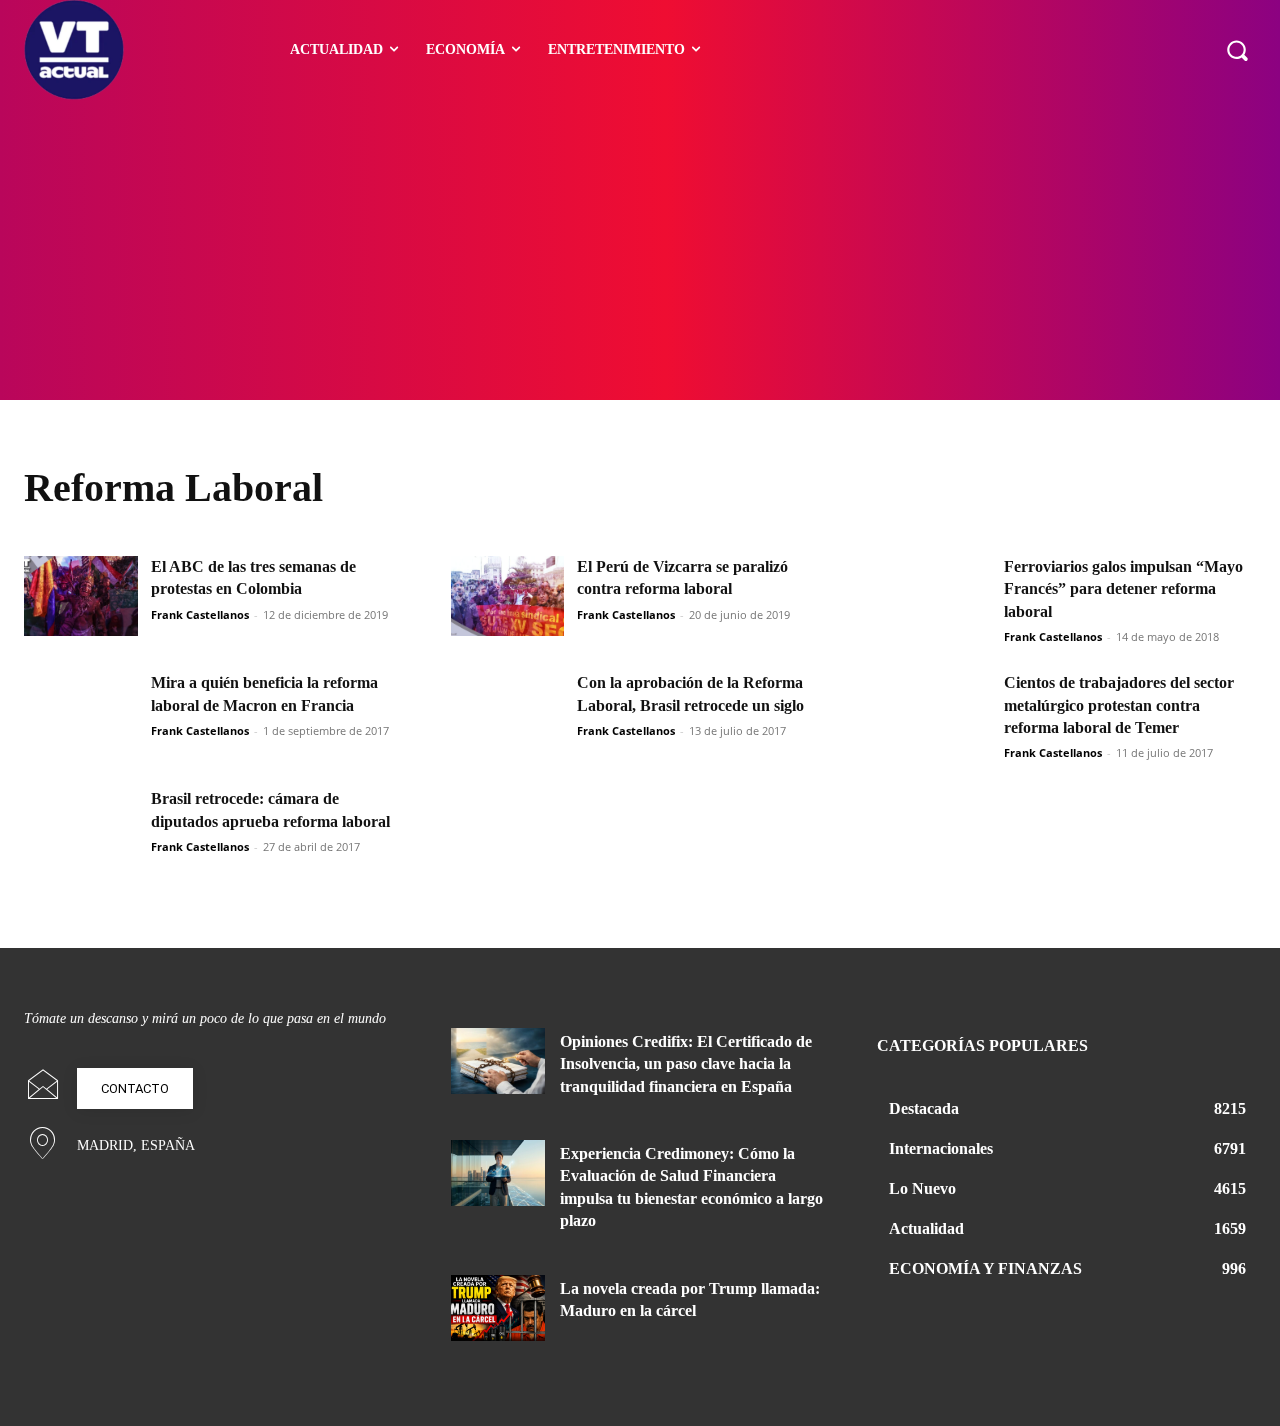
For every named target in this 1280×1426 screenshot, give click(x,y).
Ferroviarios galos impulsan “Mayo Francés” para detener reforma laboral (1123, 589)
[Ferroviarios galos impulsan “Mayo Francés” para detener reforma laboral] (934, 596)
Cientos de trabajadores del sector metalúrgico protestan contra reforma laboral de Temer (1119, 705)
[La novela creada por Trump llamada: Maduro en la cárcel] (498, 1308)
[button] (1237, 50)
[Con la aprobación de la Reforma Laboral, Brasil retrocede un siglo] (508, 712)
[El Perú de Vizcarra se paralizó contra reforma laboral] (508, 596)
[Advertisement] (640, 250)
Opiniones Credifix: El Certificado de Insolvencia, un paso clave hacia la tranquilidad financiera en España (686, 1064)
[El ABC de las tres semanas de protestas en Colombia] (81, 596)
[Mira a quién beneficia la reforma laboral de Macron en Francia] (81, 712)
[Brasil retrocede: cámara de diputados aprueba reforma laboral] (81, 828)
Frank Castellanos (200, 614)
